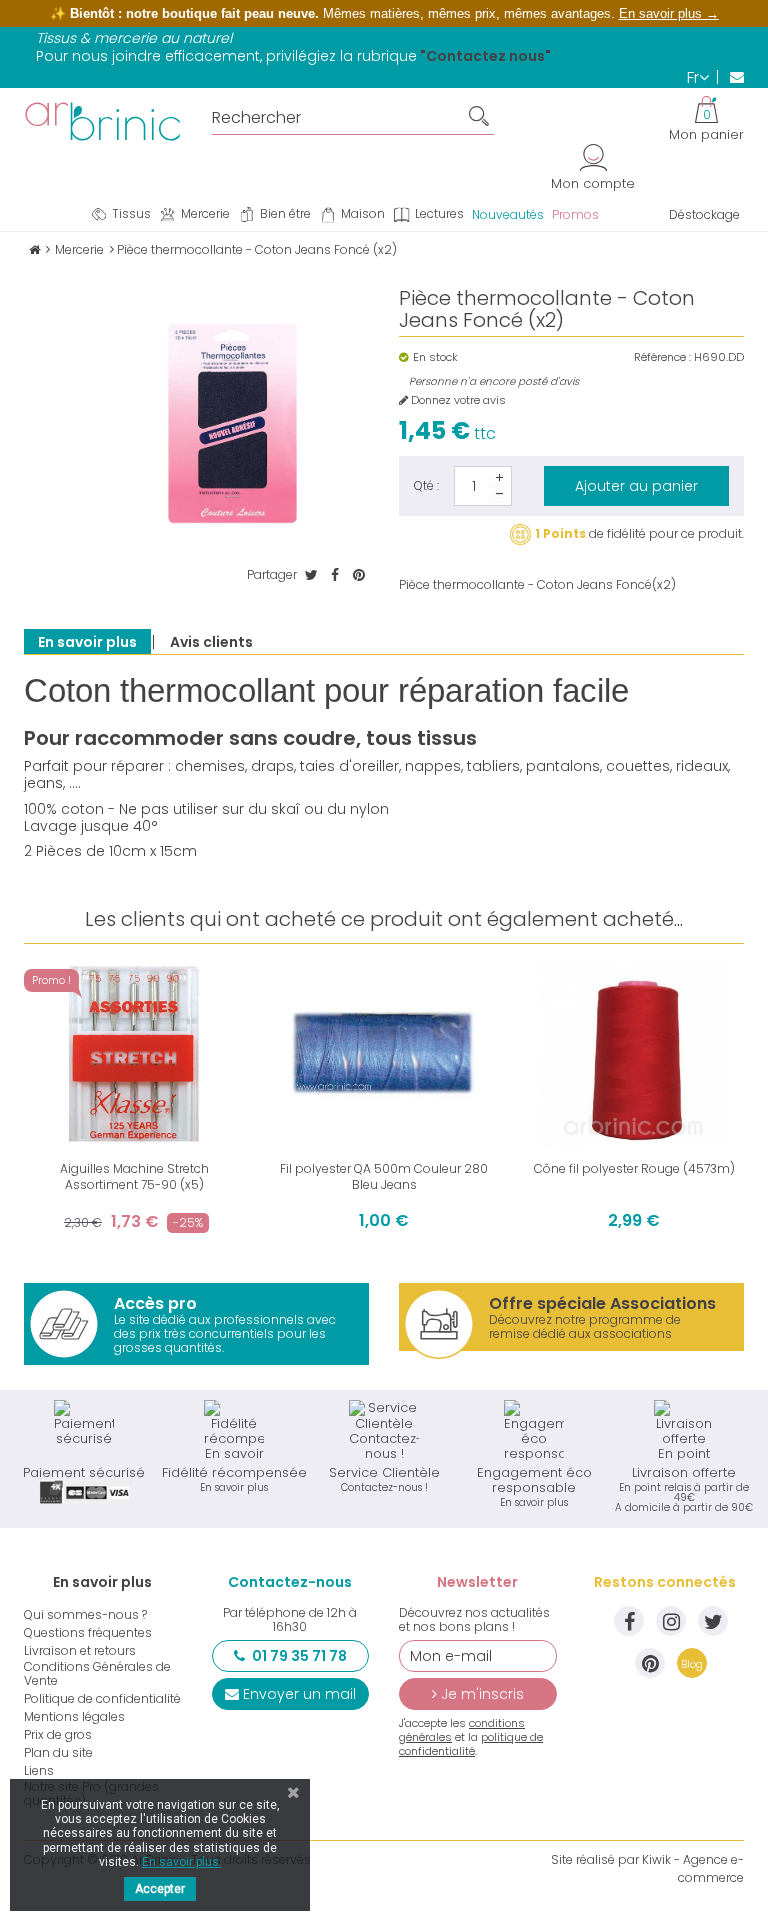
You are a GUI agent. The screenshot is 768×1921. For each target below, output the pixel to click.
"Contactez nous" (485, 56)
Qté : (426, 485)
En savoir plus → (669, 13)
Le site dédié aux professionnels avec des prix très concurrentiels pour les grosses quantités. (225, 1324)
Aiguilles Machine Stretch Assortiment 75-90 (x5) (134, 1176)
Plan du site (58, 1753)
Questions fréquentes (88, 1633)
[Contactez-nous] (730, 77)
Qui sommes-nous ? (85, 1615)
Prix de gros (58, 1735)
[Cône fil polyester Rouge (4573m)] (634, 1054)
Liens (39, 1771)
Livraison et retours (80, 1651)
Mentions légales (74, 1717)
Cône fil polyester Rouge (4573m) (634, 1168)
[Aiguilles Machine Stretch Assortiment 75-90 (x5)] (134, 1054)
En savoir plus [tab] (87, 642)
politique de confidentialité (471, 1744)
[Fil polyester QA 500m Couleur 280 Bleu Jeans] (384, 1054)
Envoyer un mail (299, 1694)
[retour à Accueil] (34, 249)
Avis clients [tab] (211, 642)
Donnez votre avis (457, 400)
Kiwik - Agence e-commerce (693, 1868)
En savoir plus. (182, 1862)
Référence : (662, 357)
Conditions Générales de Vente (97, 1674)
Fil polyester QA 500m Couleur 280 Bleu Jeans (384, 1176)
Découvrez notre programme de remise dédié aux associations (602, 1317)
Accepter (160, 1889)
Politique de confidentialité (102, 1699)
